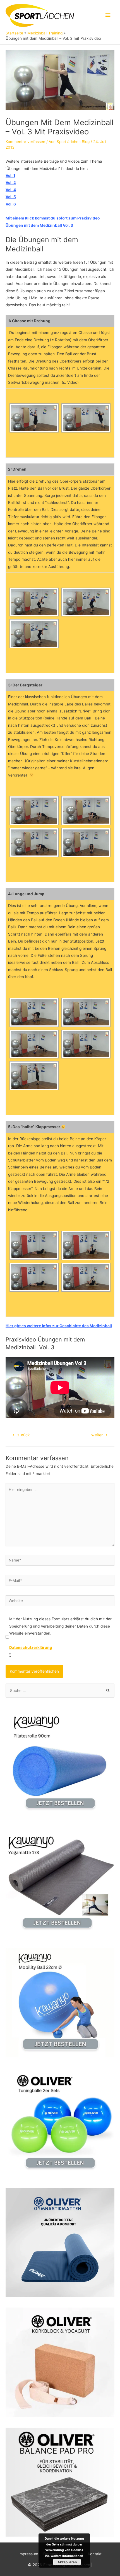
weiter (99, 1435)
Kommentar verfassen (25, 142)
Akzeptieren (67, 2562)
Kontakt (95, 2554)
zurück (21, 1435)
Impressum (28, 2554)
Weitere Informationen (67, 2556)
